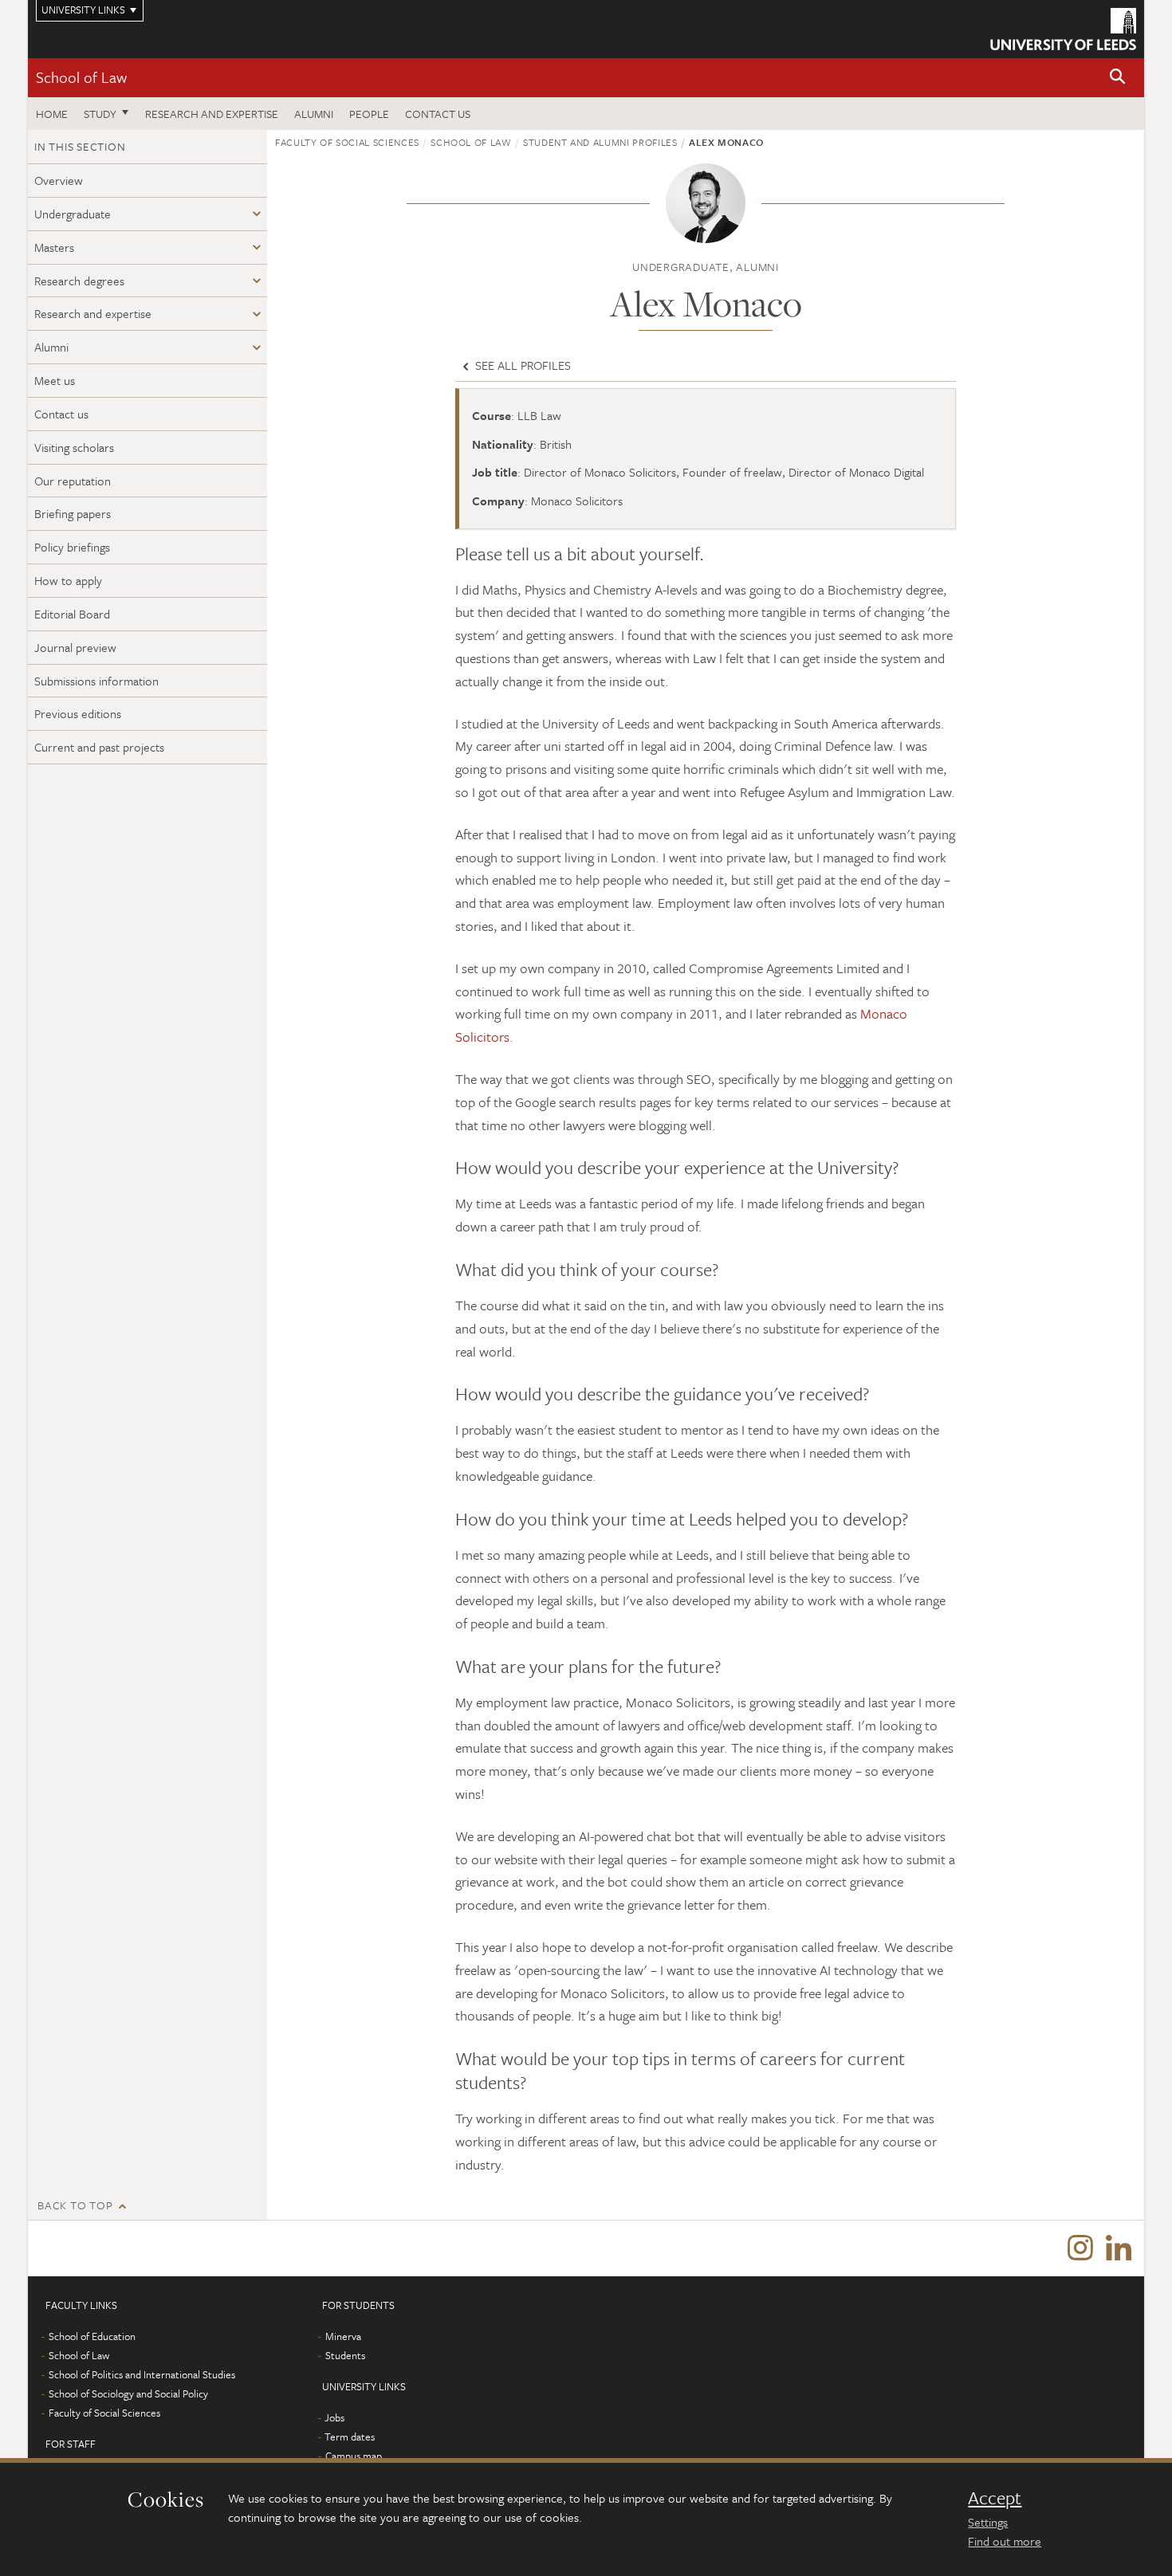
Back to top (75, 2205)
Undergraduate (73, 214)
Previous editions (78, 713)
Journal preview (75, 647)
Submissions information (96, 681)
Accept (995, 2498)
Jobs (334, 2417)
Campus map (354, 2456)
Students (345, 2355)
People (369, 114)
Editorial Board (72, 614)
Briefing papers (73, 513)
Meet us (55, 380)
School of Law (81, 77)
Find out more (1005, 2541)
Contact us (438, 114)
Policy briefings (72, 547)
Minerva (343, 2336)
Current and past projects (99, 747)
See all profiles (521, 365)
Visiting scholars (74, 447)
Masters (54, 247)
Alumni (314, 114)
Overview (59, 180)
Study (100, 114)
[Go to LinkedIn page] (1119, 2248)
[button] (1118, 78)
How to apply (68, 580)
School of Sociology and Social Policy (128, 2393)
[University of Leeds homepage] (1063, 29)
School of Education (92, 2336)
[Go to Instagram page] (1080, 2248)
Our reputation (73, 481)
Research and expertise (212, 114)
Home (52, 114)
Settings (988, 2522)
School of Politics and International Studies (142, 2374)
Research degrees (79, 281)
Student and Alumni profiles (600, 142)
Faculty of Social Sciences (347, 142)
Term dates (350, 2437)
